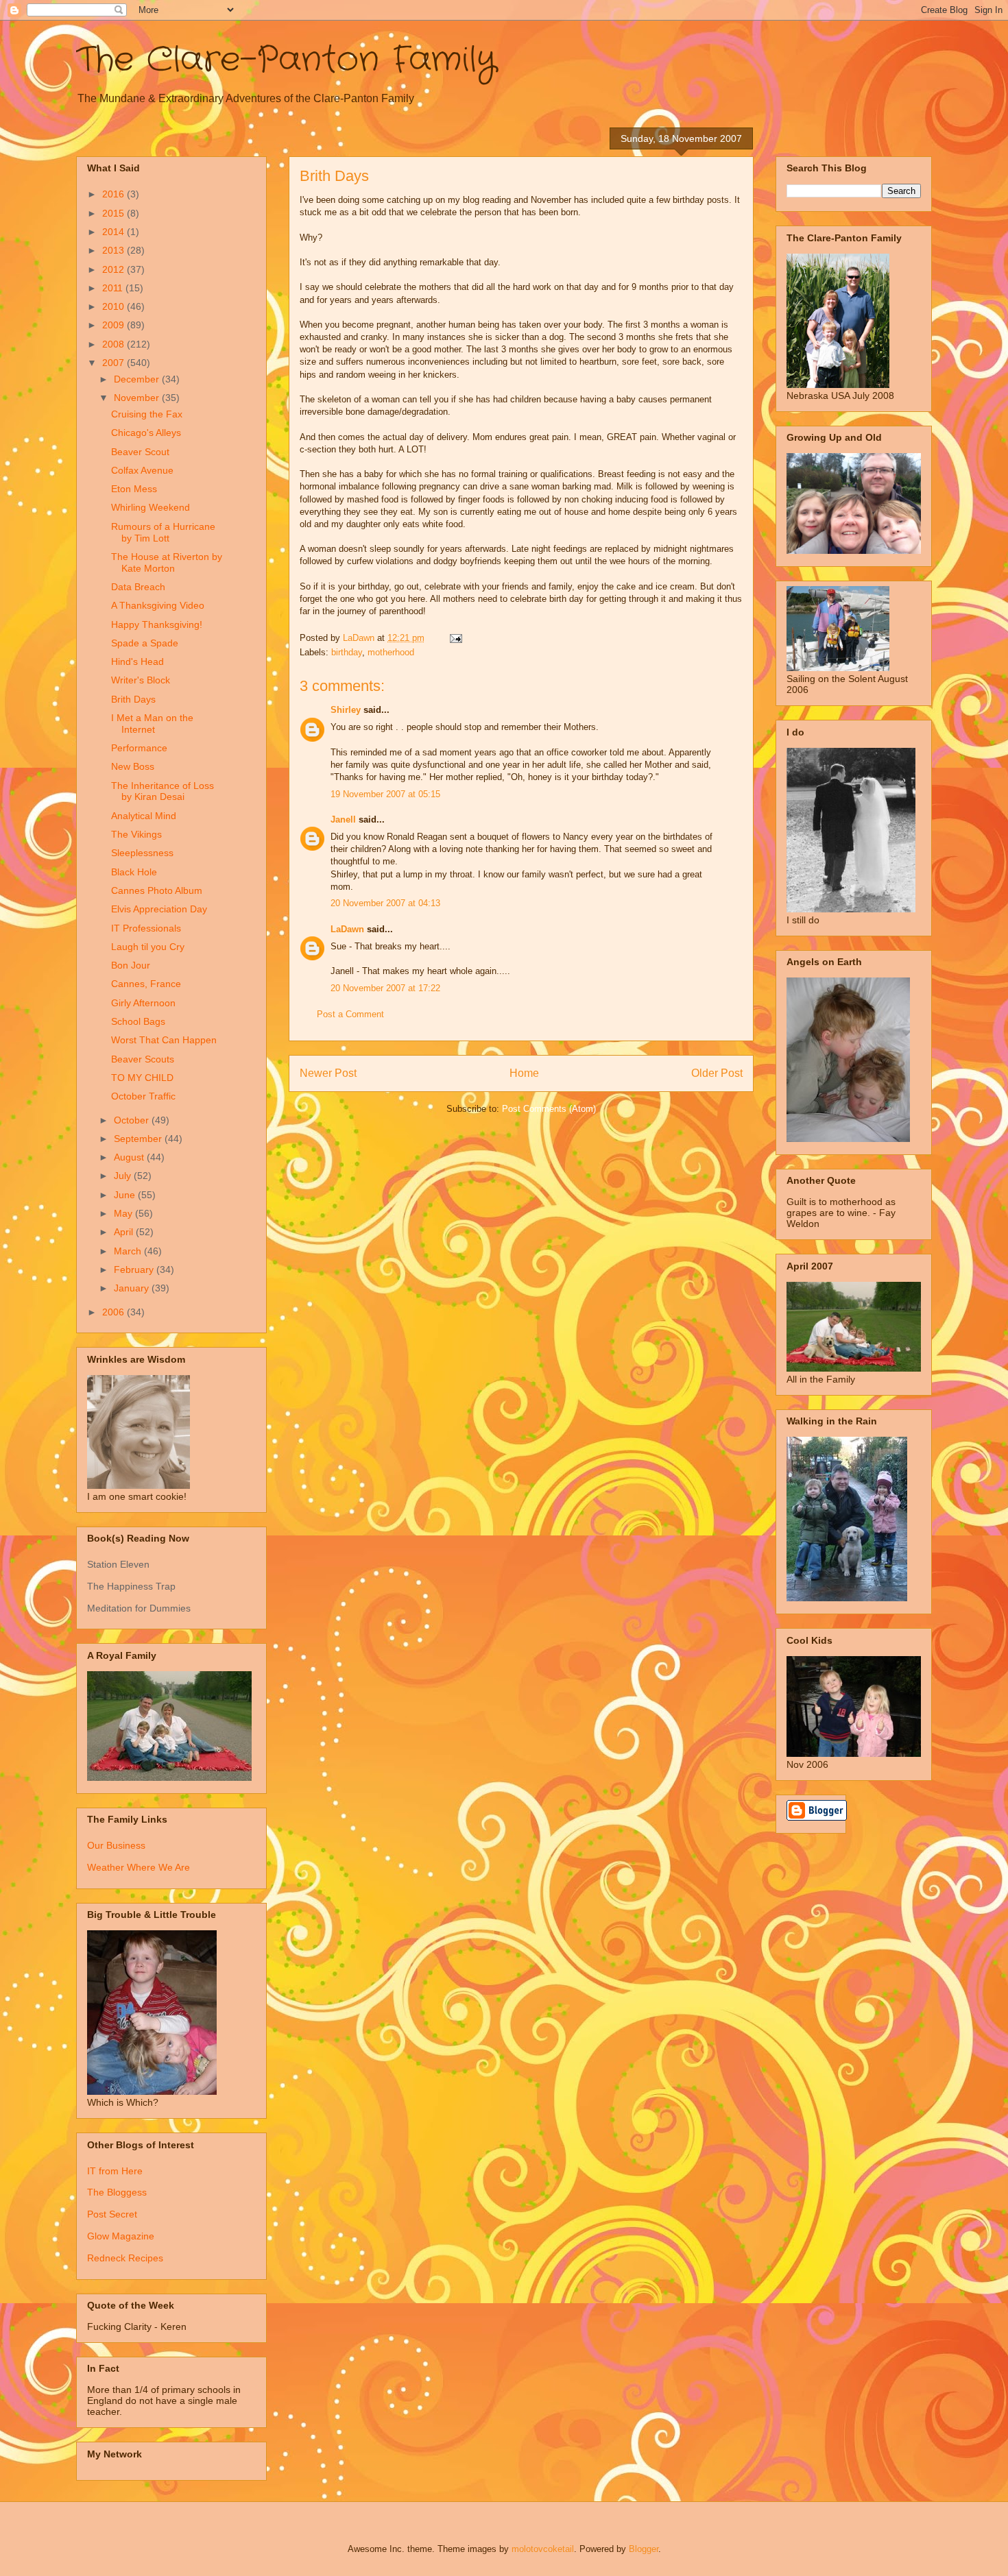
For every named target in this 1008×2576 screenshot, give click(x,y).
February (135, 1269)
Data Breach (138, 587)
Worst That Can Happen (164, 1040)
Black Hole (134, 872)
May (124, 1213)
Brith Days (133, 699)
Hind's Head (137, 661)
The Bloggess (117, 2192)
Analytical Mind (144, 816)
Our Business (116, 1845)
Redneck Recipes (125, 2258)
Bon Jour (131, 965)
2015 (115, 213)
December (138, 379)
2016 (115, 194)
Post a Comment (350, 1014)
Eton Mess (134, 489)
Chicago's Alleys (146, 433)
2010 (115, 306)
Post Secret (112, 2214)
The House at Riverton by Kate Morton (167, 562)
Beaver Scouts (143, 1059)
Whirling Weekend (151, 507)
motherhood (391, 652)
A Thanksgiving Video (158, 605)
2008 (115, 344)
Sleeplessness (142, 853)
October (133, 1120)
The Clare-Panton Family (286, 60)
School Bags (138, 1021)
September (139, 1139)
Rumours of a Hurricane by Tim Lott (163, 532)
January (133, 1288)
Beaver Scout (140, 452)
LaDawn (347, 929)
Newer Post (328, 1073)
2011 (114, 288)
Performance (139, 748)
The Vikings (136, 834)
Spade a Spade (145, 643)
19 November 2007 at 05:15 (385, 794)
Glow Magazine (121, 2236)
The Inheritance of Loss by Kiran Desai (163, 791)
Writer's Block (141, 680)
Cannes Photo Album (157, 890)
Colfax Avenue (142, 470)
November (138, 398)
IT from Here (115, 2171)
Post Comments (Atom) (549, 1109)
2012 (115, 269)
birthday (347, 652)
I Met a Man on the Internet (152, 724)
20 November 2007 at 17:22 (385, 988)
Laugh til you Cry (148, 947)
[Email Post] (455, 638)
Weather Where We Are (139, 1867)
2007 (115, 363)
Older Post (717, 1073)
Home (524, 1073)
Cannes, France (146, 984)
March (129, 1251)
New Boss (133, 766)
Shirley (346, 710)
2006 (115, 1312)
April (125, 1232)
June (126, 1195)
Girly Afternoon (143, 1003)
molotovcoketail (543, 2549)
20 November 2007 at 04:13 (385, 903)
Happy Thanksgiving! (157, 624)
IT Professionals (146, 928)
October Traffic (143, 1096)
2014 (115, 232)
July (124, 1176)
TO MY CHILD (142, 1078)
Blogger (644, 2549)
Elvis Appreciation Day (159, 909)
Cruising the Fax (147, 414)
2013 (115, 250)
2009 (115, 325)
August (130, 1157)
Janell (343, 819)
